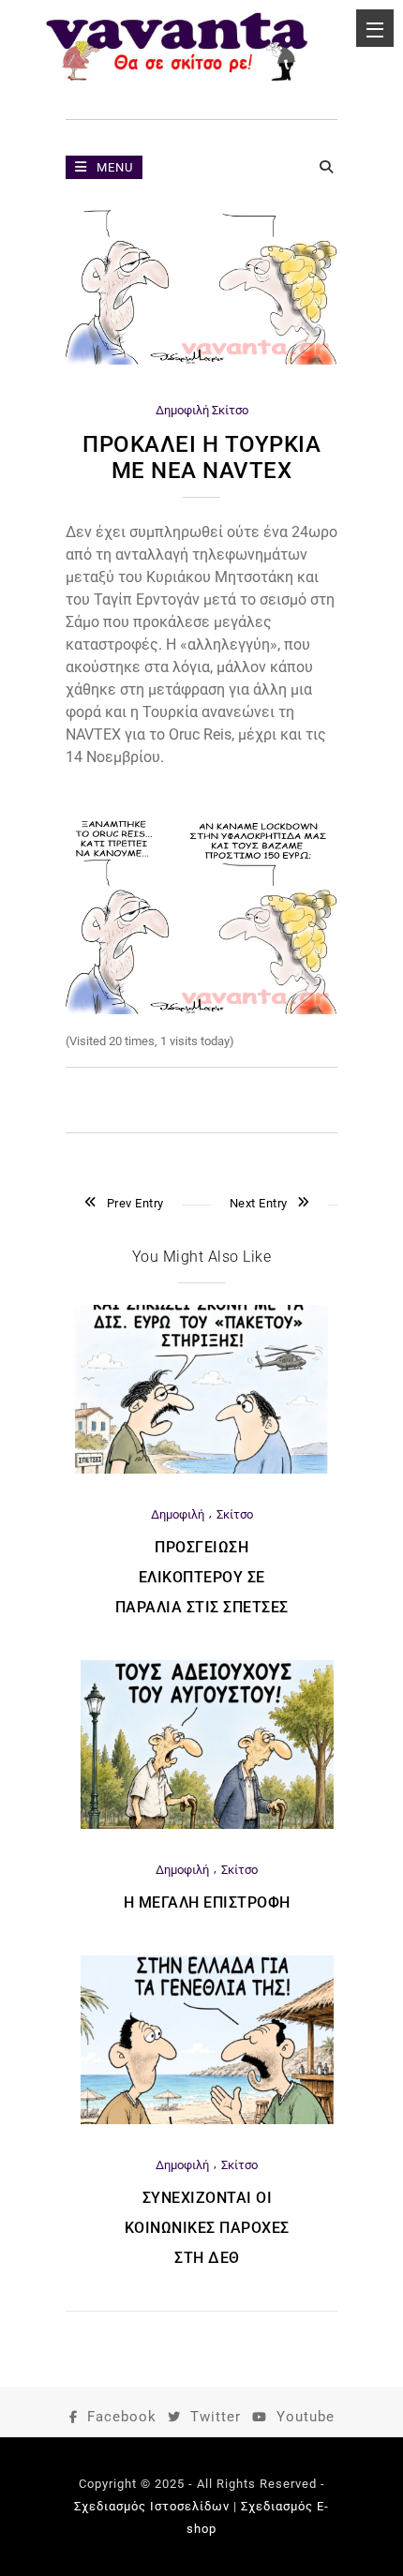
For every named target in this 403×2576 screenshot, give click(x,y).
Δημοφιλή (182, 410)
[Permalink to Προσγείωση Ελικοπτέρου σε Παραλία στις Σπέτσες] (201, 1469)
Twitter (216, 2417)
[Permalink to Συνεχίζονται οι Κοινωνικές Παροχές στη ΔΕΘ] (207, 2120)
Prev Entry (135, 1203)
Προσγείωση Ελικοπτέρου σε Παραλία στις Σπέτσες (202, 1577)
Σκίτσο (230, 410)
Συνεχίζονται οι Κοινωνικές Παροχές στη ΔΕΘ (207, 2228)
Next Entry (259, 1203)
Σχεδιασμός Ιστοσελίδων (152, 2506)
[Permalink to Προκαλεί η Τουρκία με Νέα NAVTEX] (201, 360)
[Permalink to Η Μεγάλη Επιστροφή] (207, 1825)
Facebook (122, 2417)
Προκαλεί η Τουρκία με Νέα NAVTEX (201, 457)
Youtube (306, 2417)
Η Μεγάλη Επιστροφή (207, 1902)
